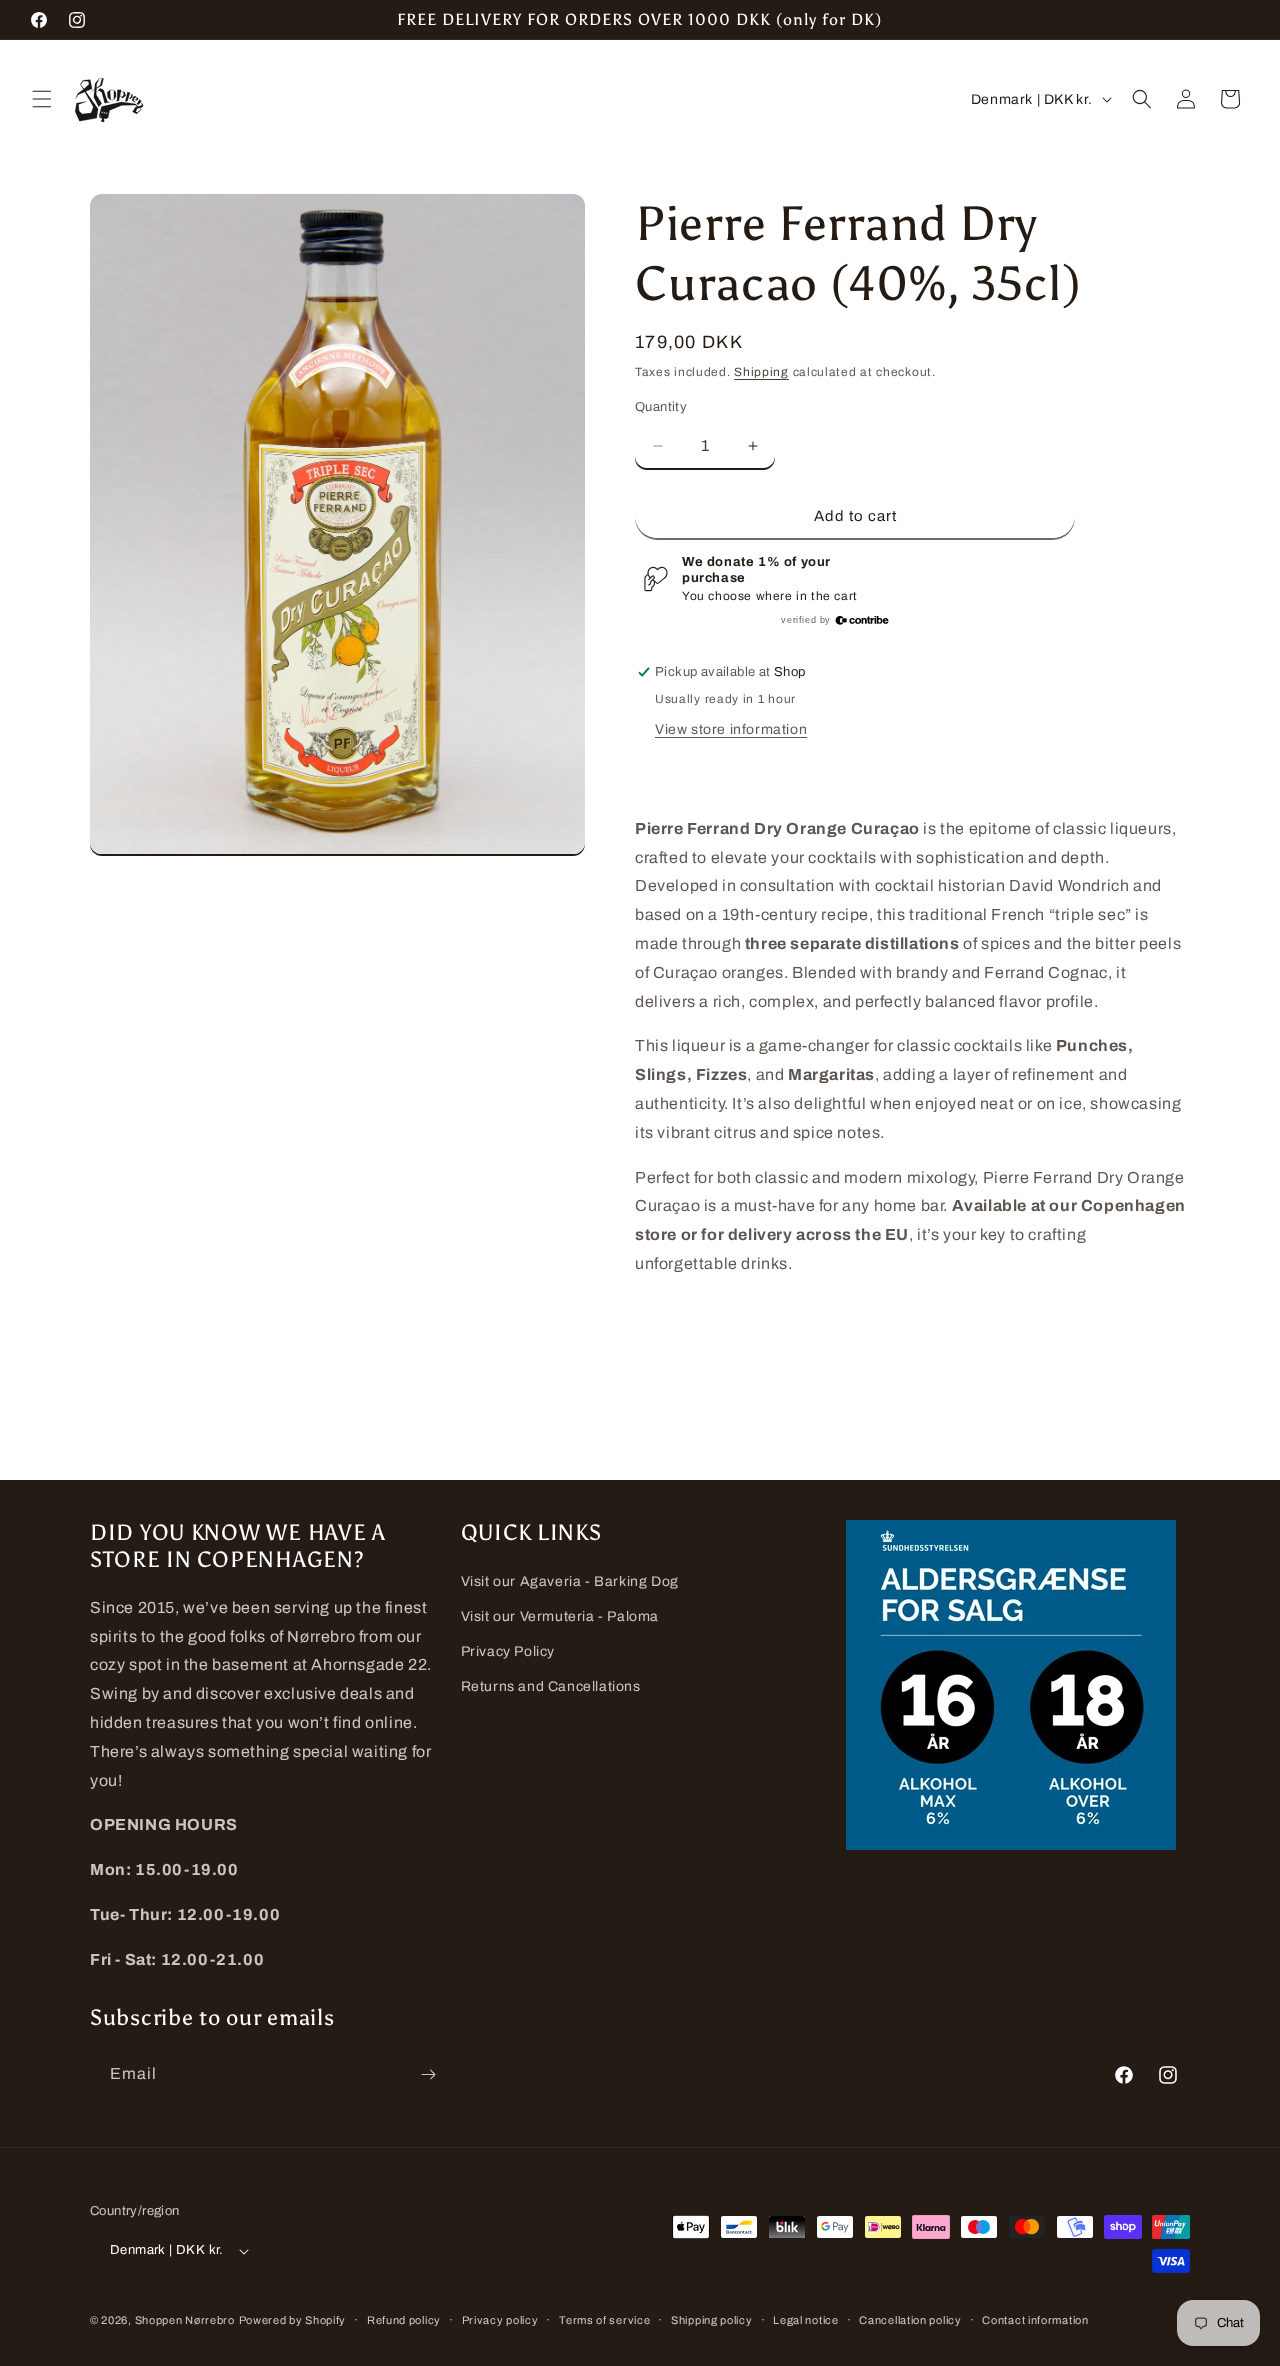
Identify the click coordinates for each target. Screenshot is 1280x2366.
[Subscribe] (428, 2074)
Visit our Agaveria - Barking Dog (570, 1581)
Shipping (761, 372)
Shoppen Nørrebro (185, 2320)
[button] (42, 99)
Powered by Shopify (293, 2320)
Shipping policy (712, 2320)
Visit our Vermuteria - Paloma (560, 1616)
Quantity (661, 407)
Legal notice (805, 2320)
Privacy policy (500, 2320)
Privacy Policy (508, 1651)
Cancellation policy (910, 2320)
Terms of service (604, 2320)
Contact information (1035, 2320)
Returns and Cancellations (551, 1686)
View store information (731, 729)
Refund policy (404, 2320)
